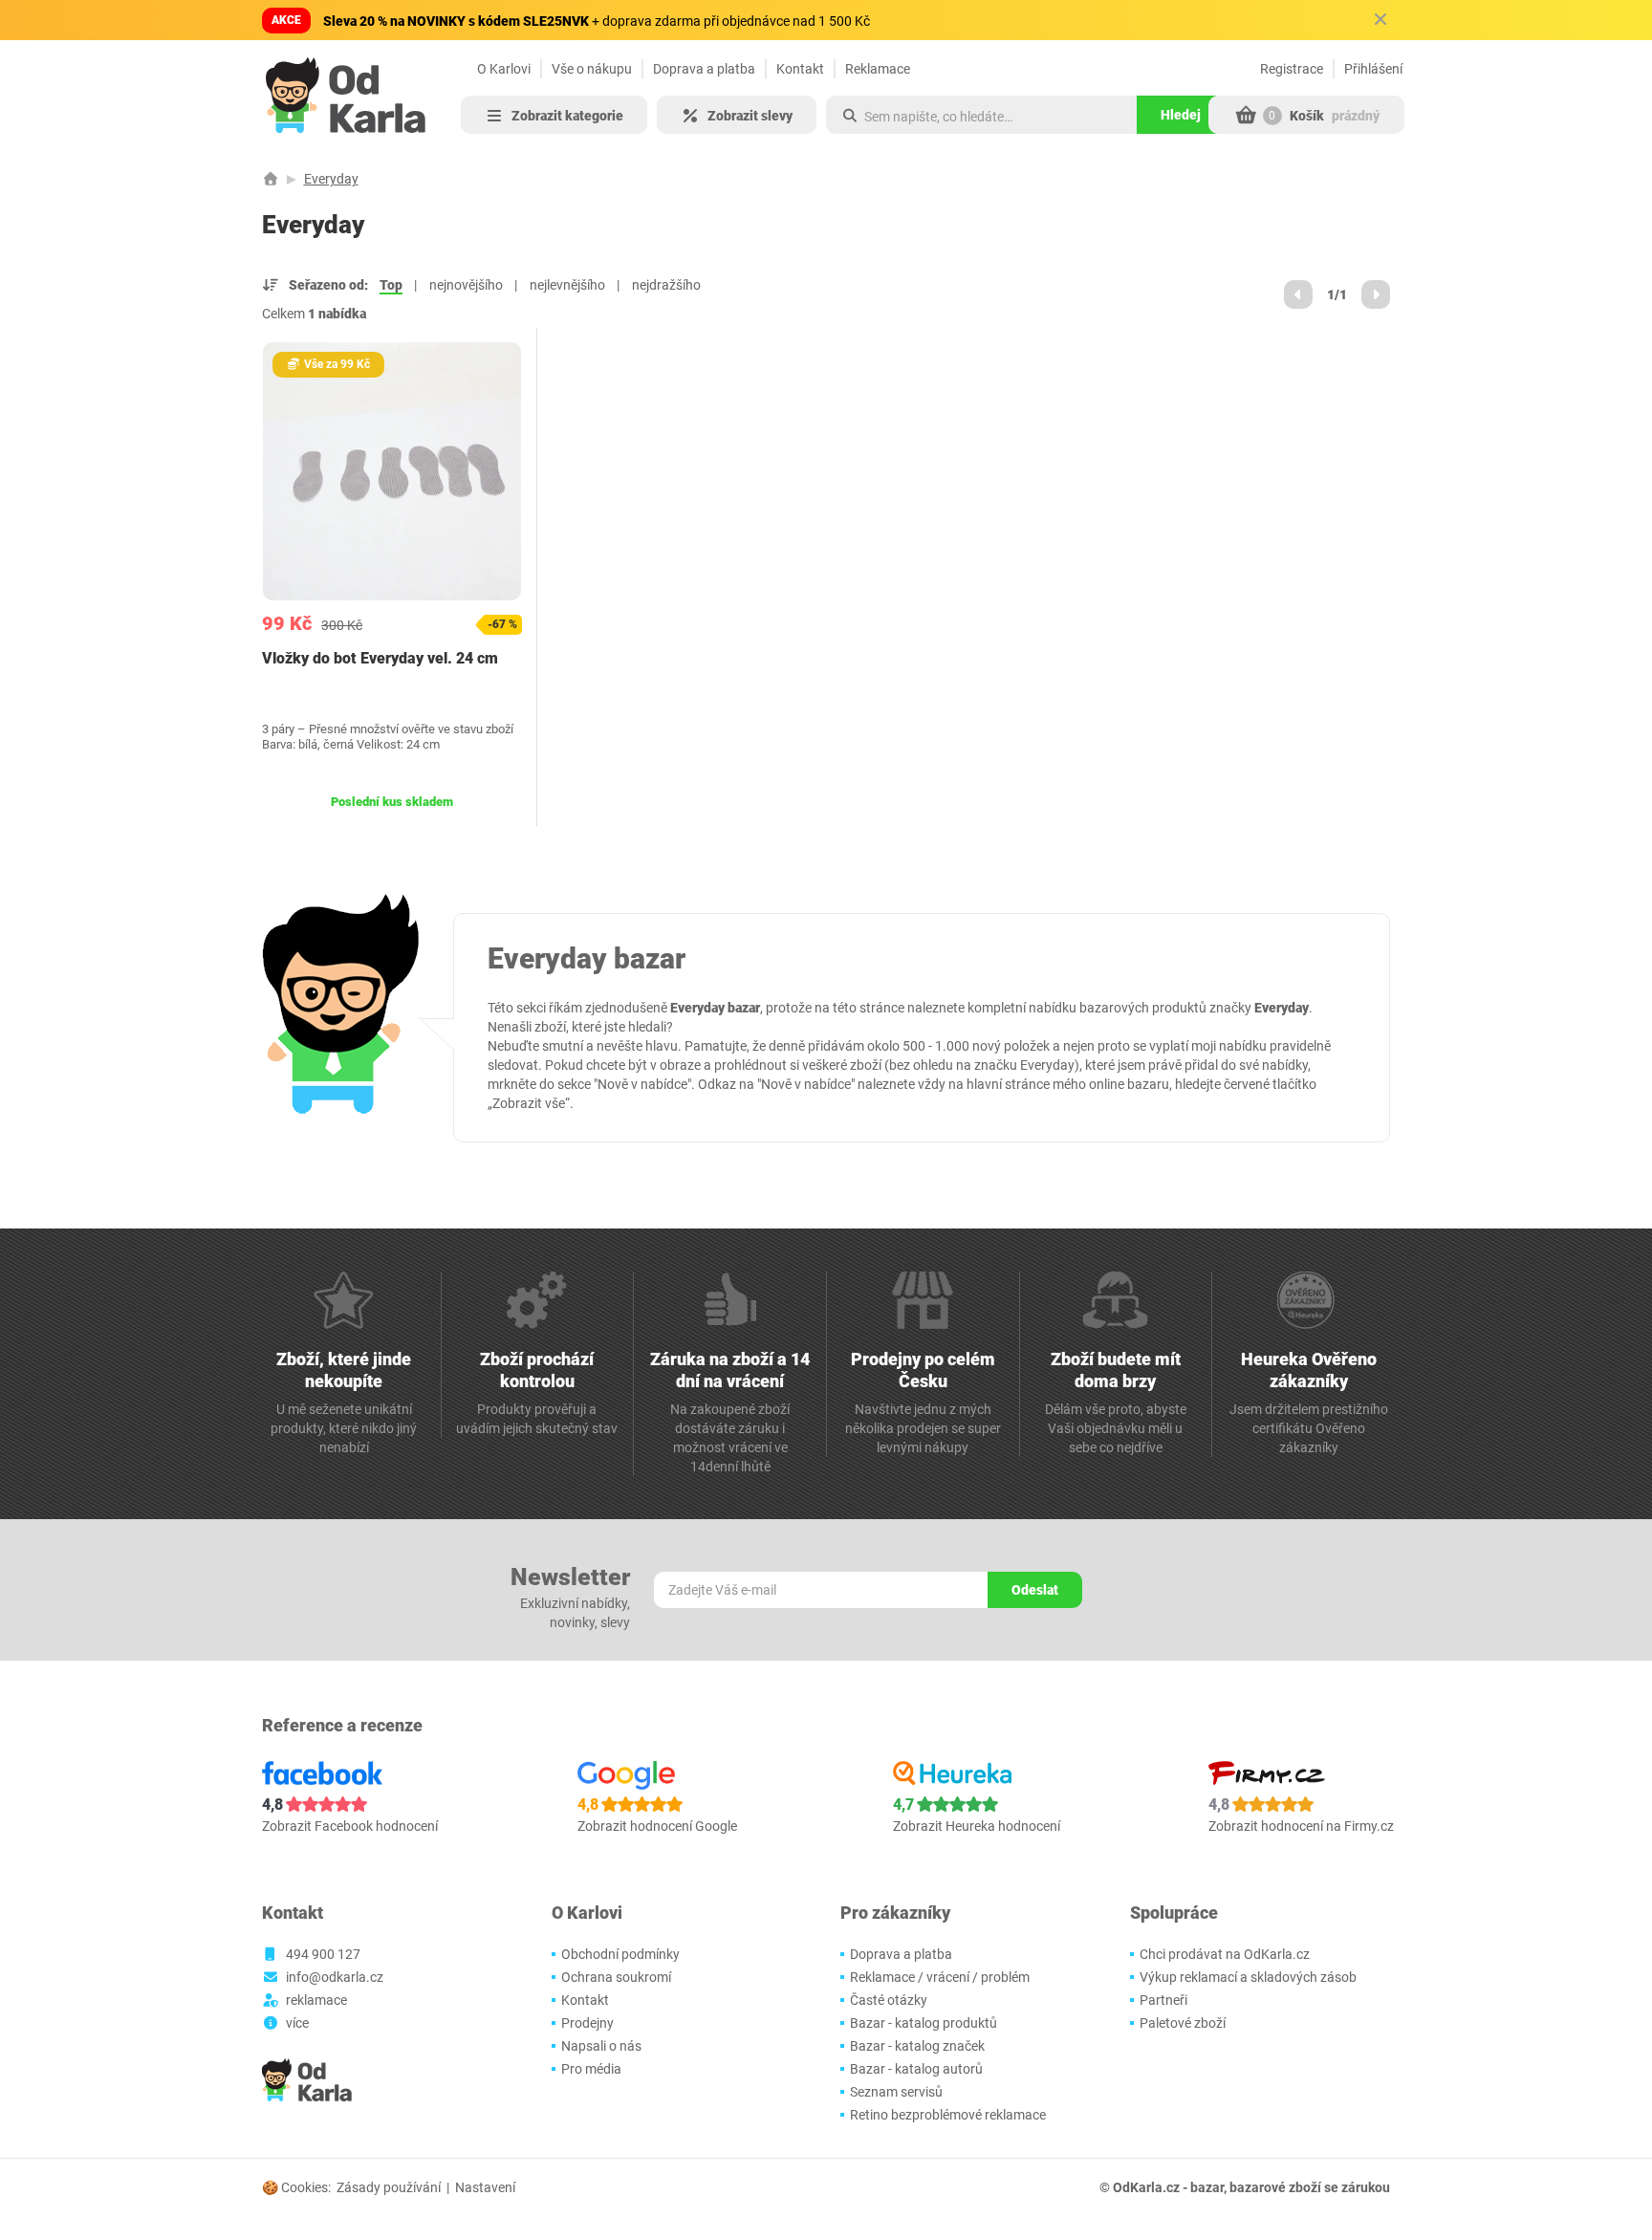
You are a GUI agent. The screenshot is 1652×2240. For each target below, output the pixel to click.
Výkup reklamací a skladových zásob (1248, 1977)
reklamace (316, 2000)
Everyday (331, 179)
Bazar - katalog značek (917, 2046)
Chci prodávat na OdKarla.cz (1225, 1954)
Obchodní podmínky (620, 1954)
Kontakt (800, 69)
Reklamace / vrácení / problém (940, 1977)
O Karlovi (504, 69)
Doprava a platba (704, 69)
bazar (1207, 2187)
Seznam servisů (896, 2092)
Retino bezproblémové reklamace (948, 2115)
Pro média (591, 2069)
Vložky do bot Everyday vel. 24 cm (380, 658)
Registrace (1292, 69)
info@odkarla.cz (335, 1977)
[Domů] (271, 179)
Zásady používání (389, 2187)
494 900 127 (323, 1954)
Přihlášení (1373, 69)
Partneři (1163, 2000)
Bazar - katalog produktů (924, 2023)
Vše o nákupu (592, 69)
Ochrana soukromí (616, 1977)
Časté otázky (889, 2000)
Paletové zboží (1183, 2023)
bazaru (1148, 1084)
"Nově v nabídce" (642, 1084)
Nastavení (485, 2187)
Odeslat (1035, 1590)
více (297, 2023)
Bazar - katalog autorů (916, 2069)
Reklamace (878, 69)
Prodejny (587, 2023)
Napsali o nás (601, 2046)
